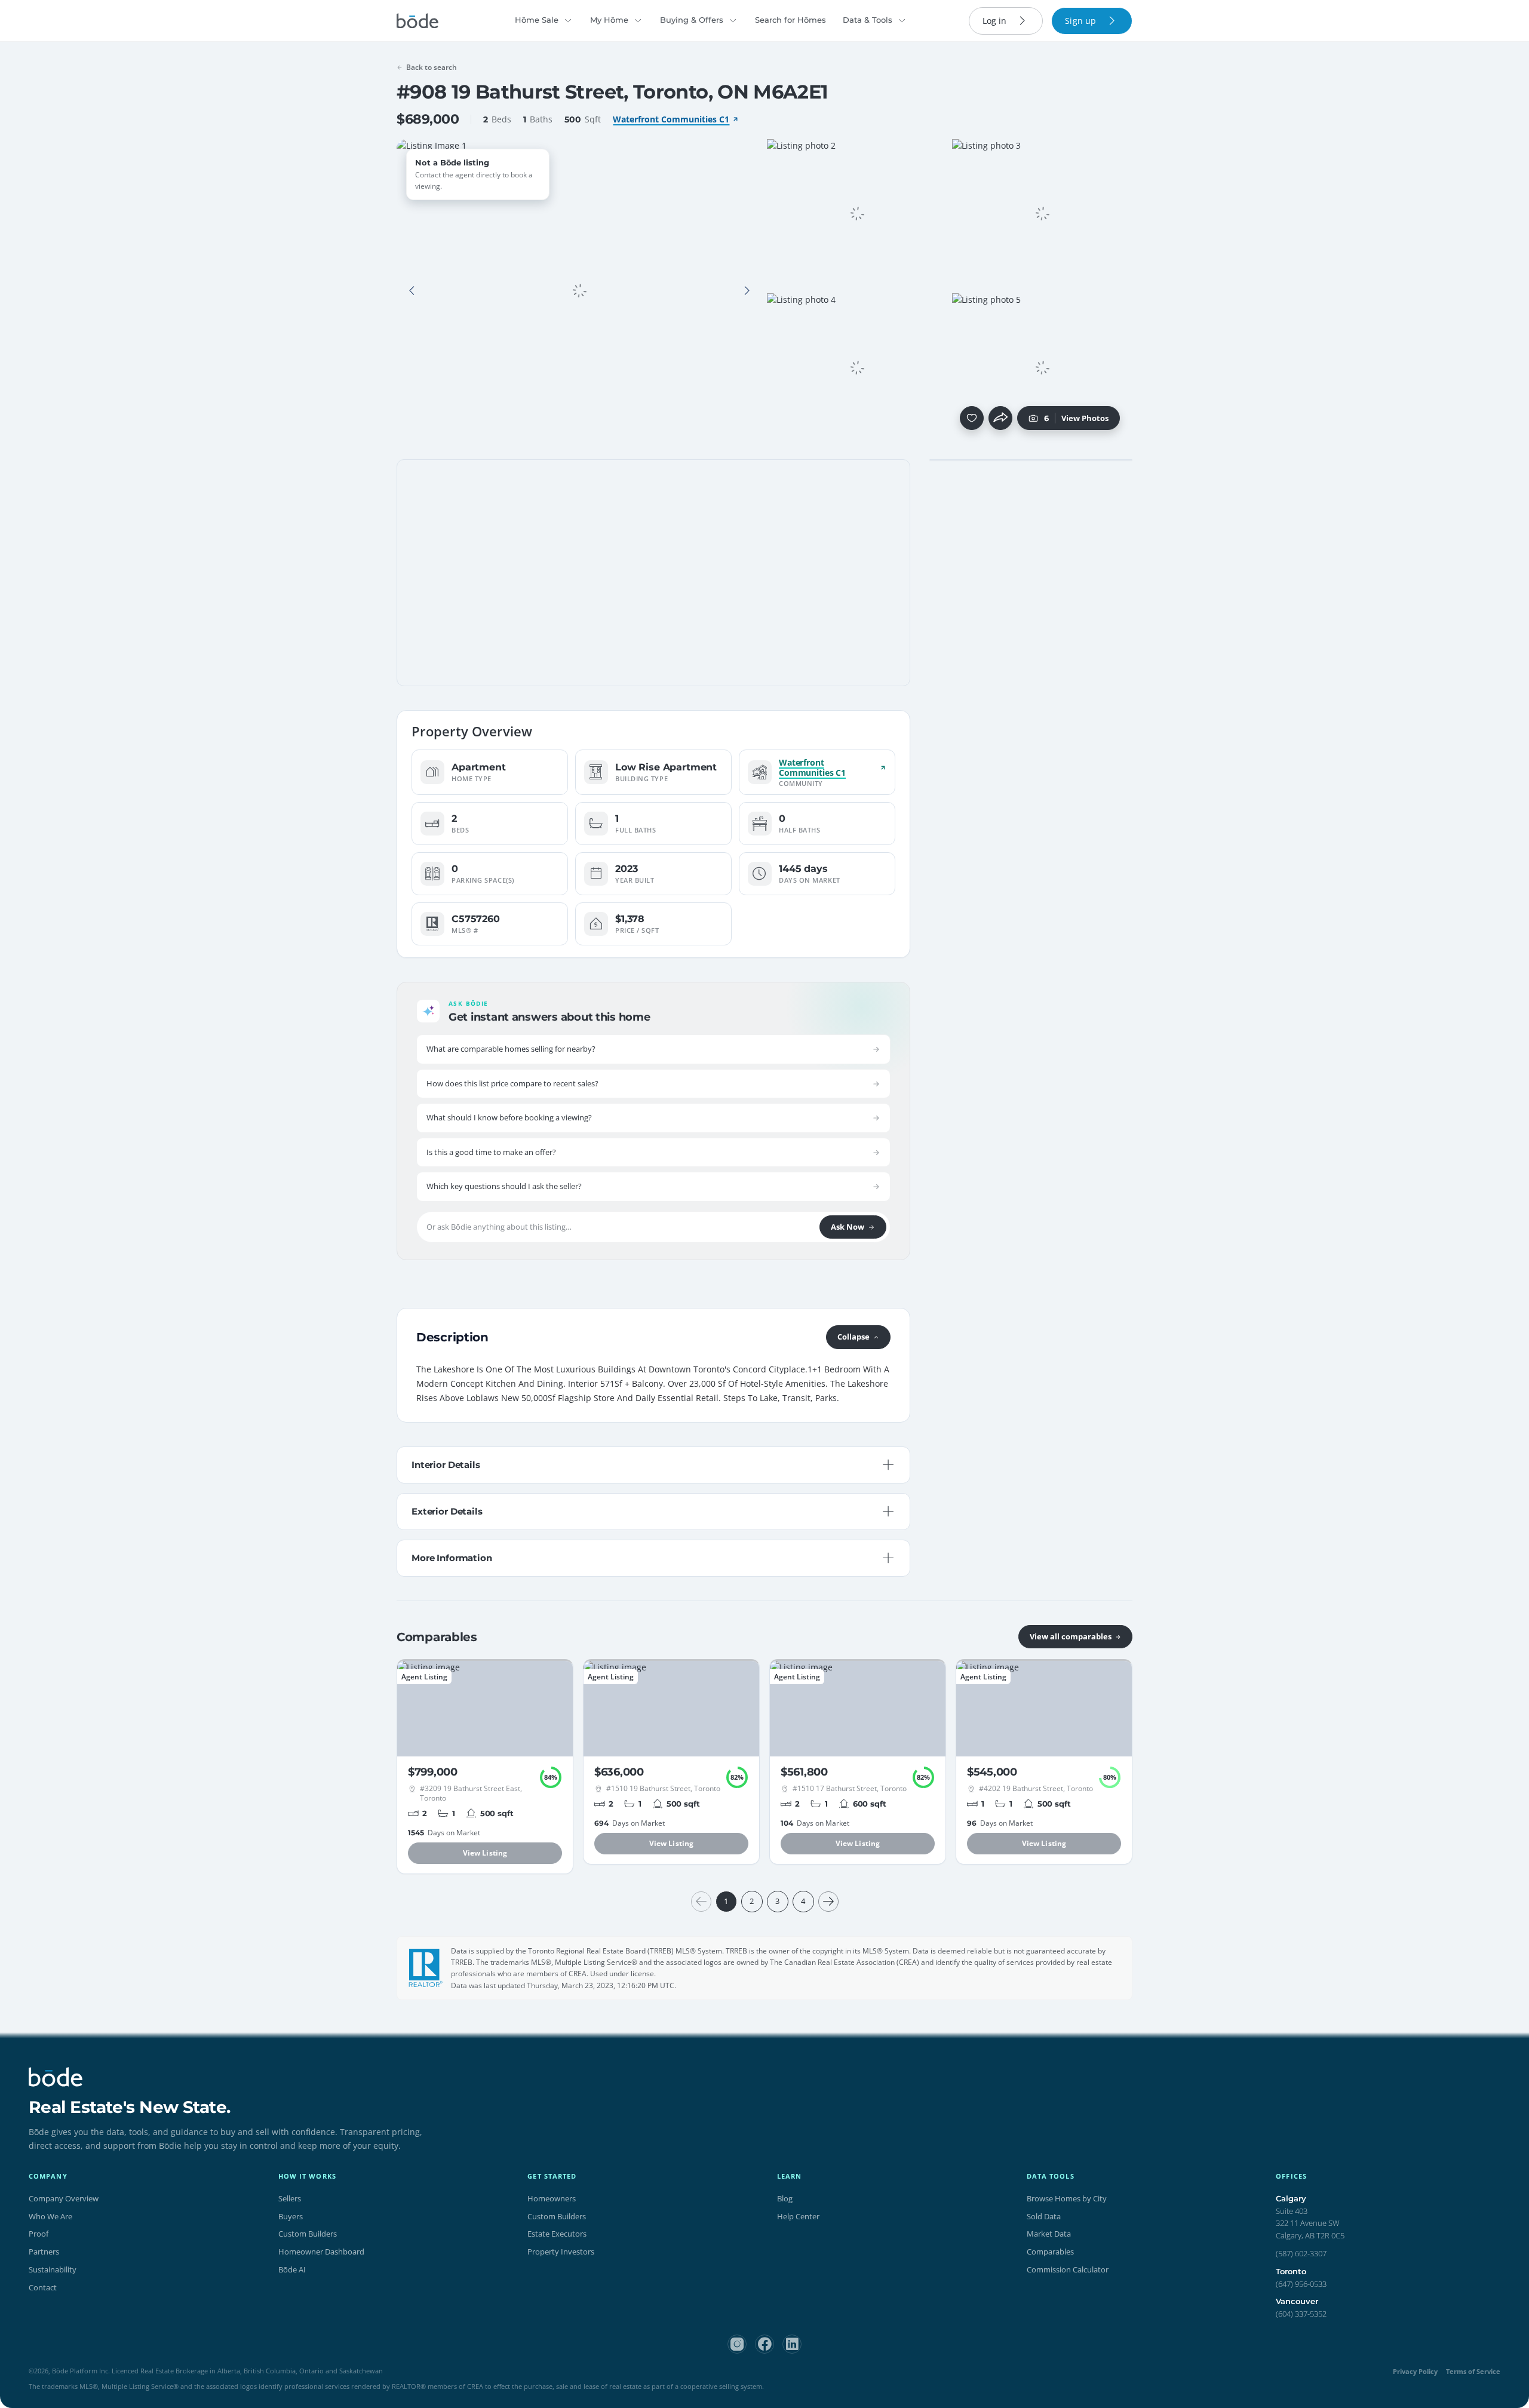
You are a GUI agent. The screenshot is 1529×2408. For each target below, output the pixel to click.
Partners (44, 2252)
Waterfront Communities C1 (671, 119)
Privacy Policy (1415, 2371)
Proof (39, 2234)
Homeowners (552, 2198)
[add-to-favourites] (972, 418)
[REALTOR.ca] (426, 1968)
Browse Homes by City (1067, 2198)
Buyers (291, 2216)
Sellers (290, 2198)
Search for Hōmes (790, 20)
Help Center (798, 2216)
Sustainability (53, 2269)
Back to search (432, 67)
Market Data (1049, 2234)
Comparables (1050, 2252)
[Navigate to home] (417, 21)
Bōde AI (292, 2269)
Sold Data (1044, 2216)
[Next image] (747, 291)
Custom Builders (308, 2234)
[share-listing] (1000, 418)
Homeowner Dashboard (321, 2252)
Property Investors (561, 2252)
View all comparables (1071, 1636)
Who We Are (50, 2216)
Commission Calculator (1068, 2269)
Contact (43, 2287)
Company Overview (64, 2198)
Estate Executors (557, 2234)
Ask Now (848, 1227)
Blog (785, 2198)
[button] (412, 291)
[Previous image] (412, 291)
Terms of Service (1473, 2371)
